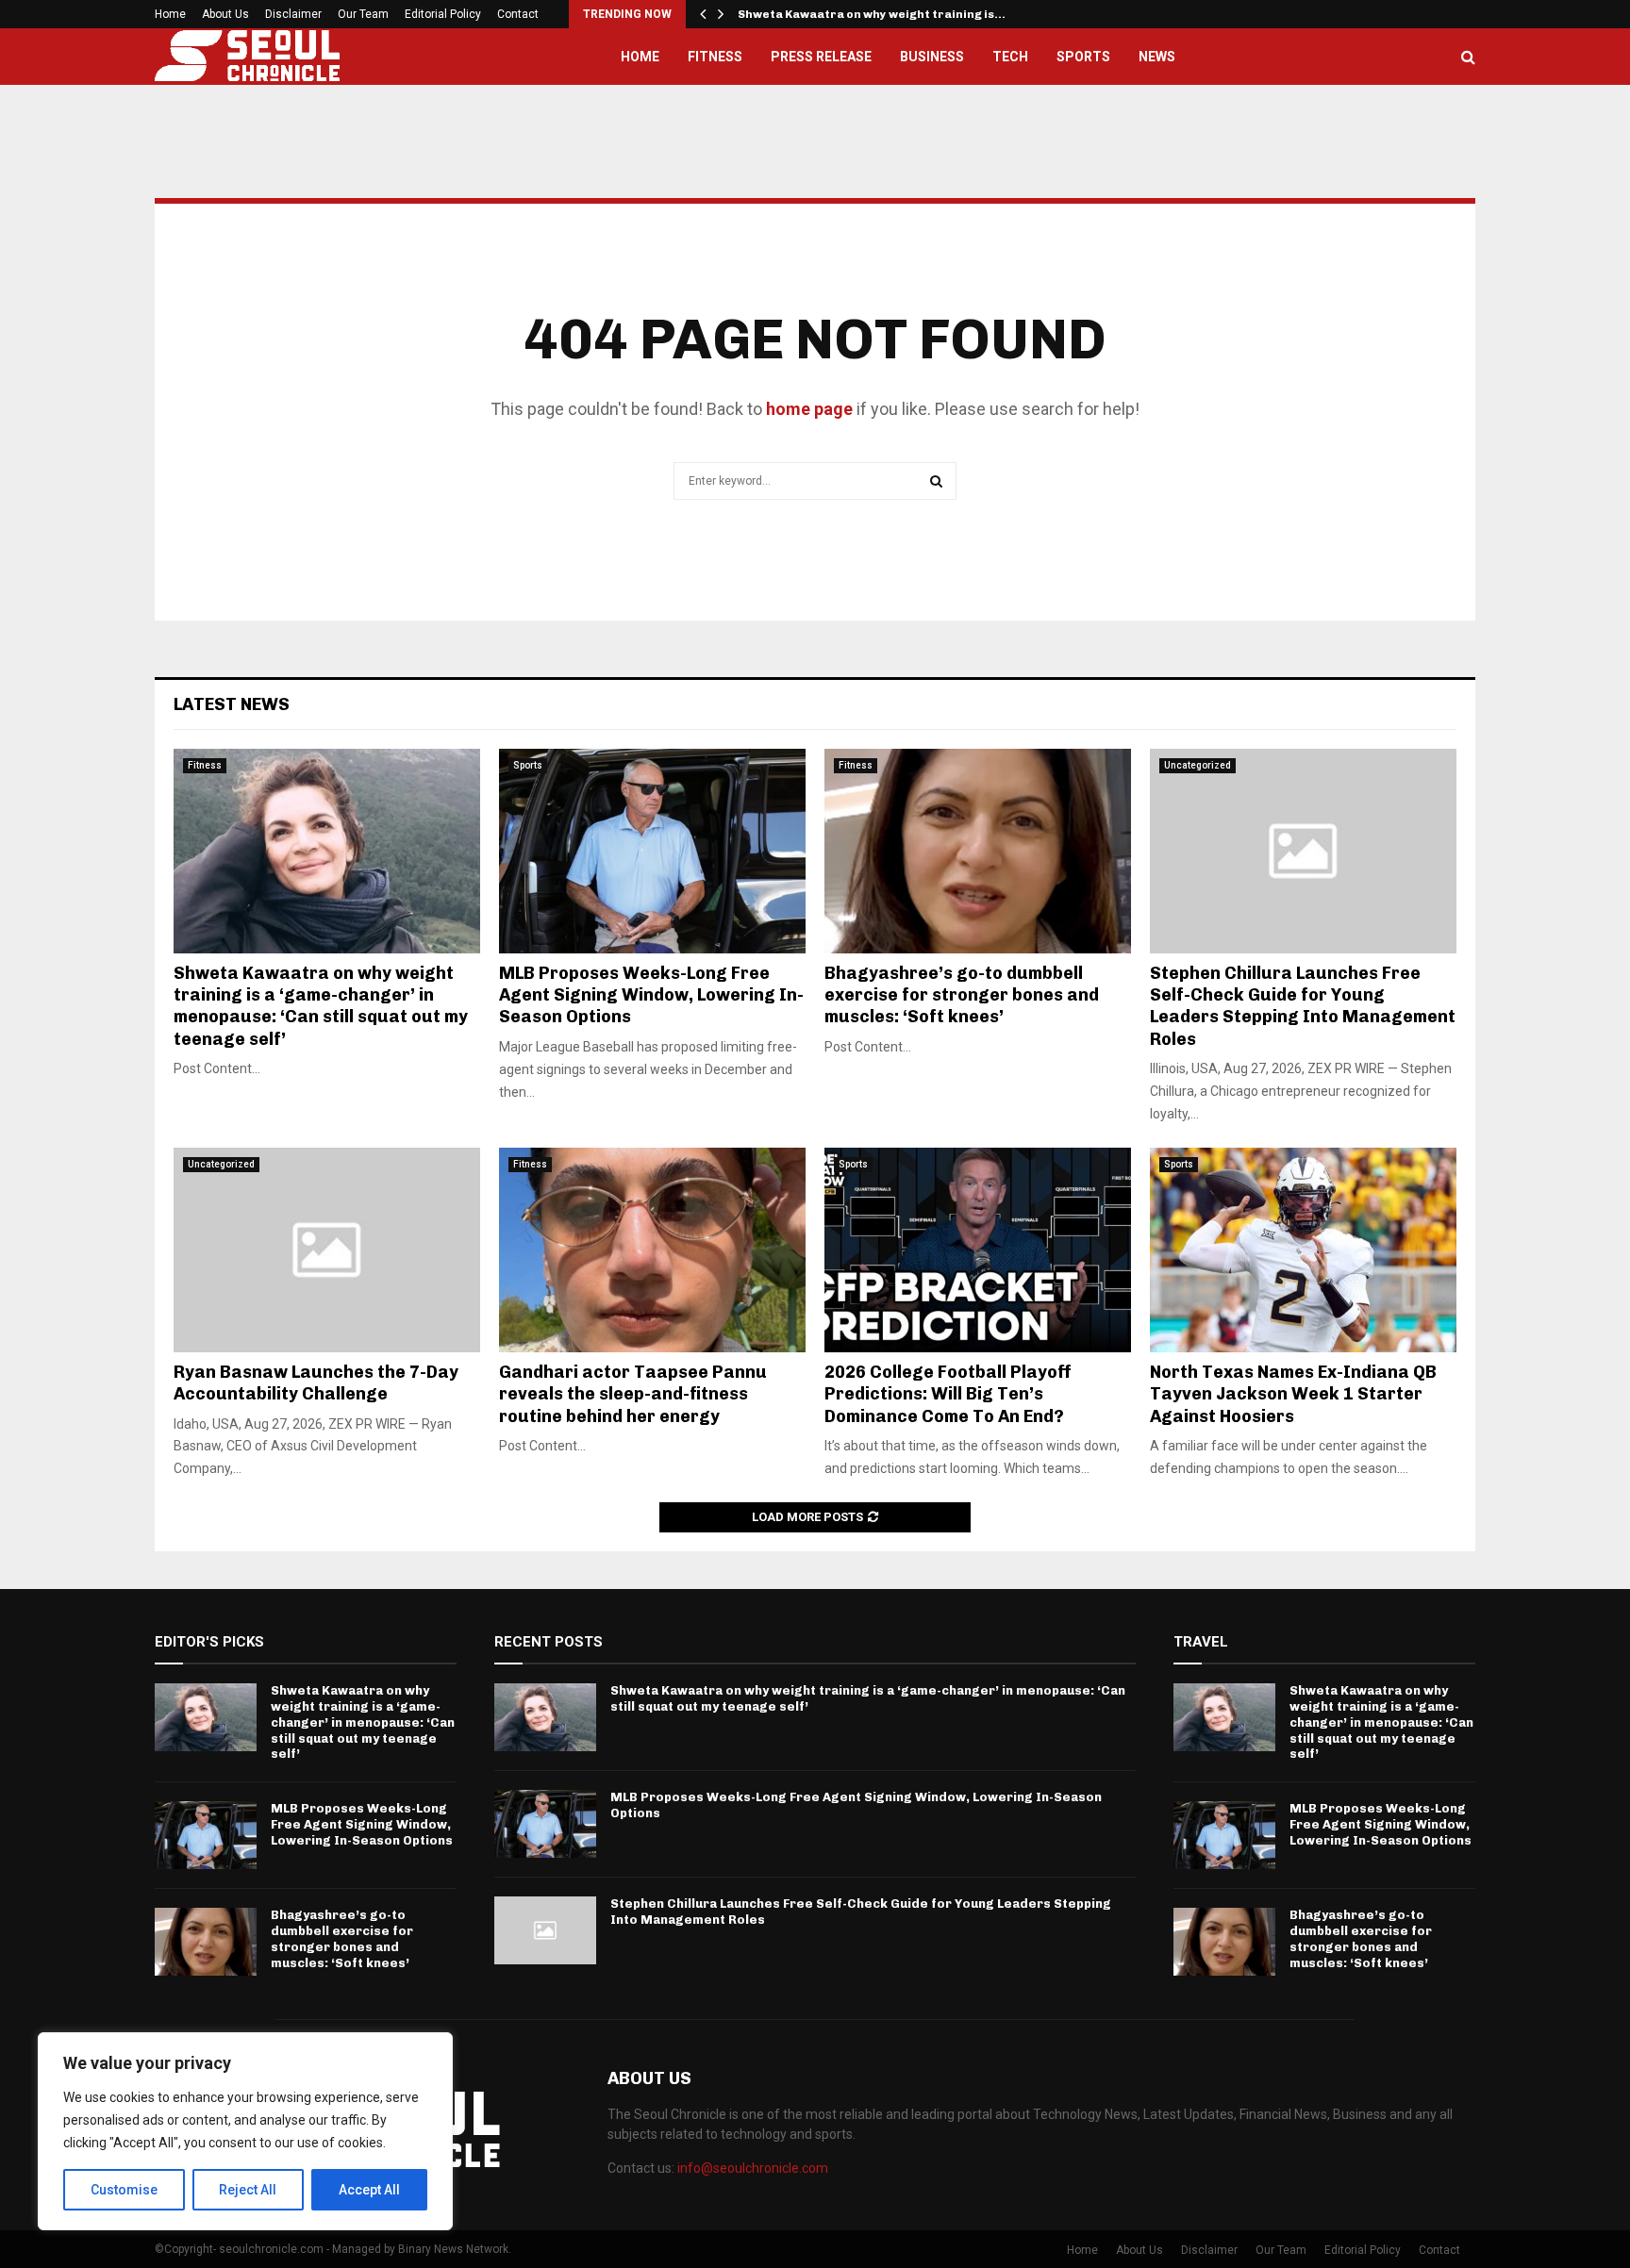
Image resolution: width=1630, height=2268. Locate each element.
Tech (1010, 57)
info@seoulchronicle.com (753, 2168)
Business (932, 57)
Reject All (248, 2190)
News (1157, 57)
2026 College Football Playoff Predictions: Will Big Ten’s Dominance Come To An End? (948, 1394)
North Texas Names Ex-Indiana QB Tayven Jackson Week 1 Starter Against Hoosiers (1293, 1394)
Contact (518, 14)
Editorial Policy (443, 14)
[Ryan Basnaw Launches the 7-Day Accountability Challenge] (327, 1250)
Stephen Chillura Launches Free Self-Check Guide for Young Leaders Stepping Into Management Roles (1303, 1006)
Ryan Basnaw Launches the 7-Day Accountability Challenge (316, 1383)
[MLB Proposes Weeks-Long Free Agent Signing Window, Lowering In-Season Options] (652, 851)
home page (809, 409)
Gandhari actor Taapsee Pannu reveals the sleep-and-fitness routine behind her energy (633, 1394)
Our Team (363, 14)
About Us (225, 14)
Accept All (369, 2190)
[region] (245, 2131)
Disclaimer (293, 14)
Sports (1083, 57)
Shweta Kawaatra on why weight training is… (872, 14)
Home (170, 14)
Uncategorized (1198, 765)
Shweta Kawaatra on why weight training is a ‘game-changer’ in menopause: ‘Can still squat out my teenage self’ (321, 1006)
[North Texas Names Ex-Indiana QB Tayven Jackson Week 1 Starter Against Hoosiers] (1303, 1250)
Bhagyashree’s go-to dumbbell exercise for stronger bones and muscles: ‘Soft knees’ (962, 995)
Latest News (232, 704)
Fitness (715, 57)
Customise (124, 2190)
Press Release (821, 57)
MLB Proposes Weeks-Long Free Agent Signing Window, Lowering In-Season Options (651, 995)
